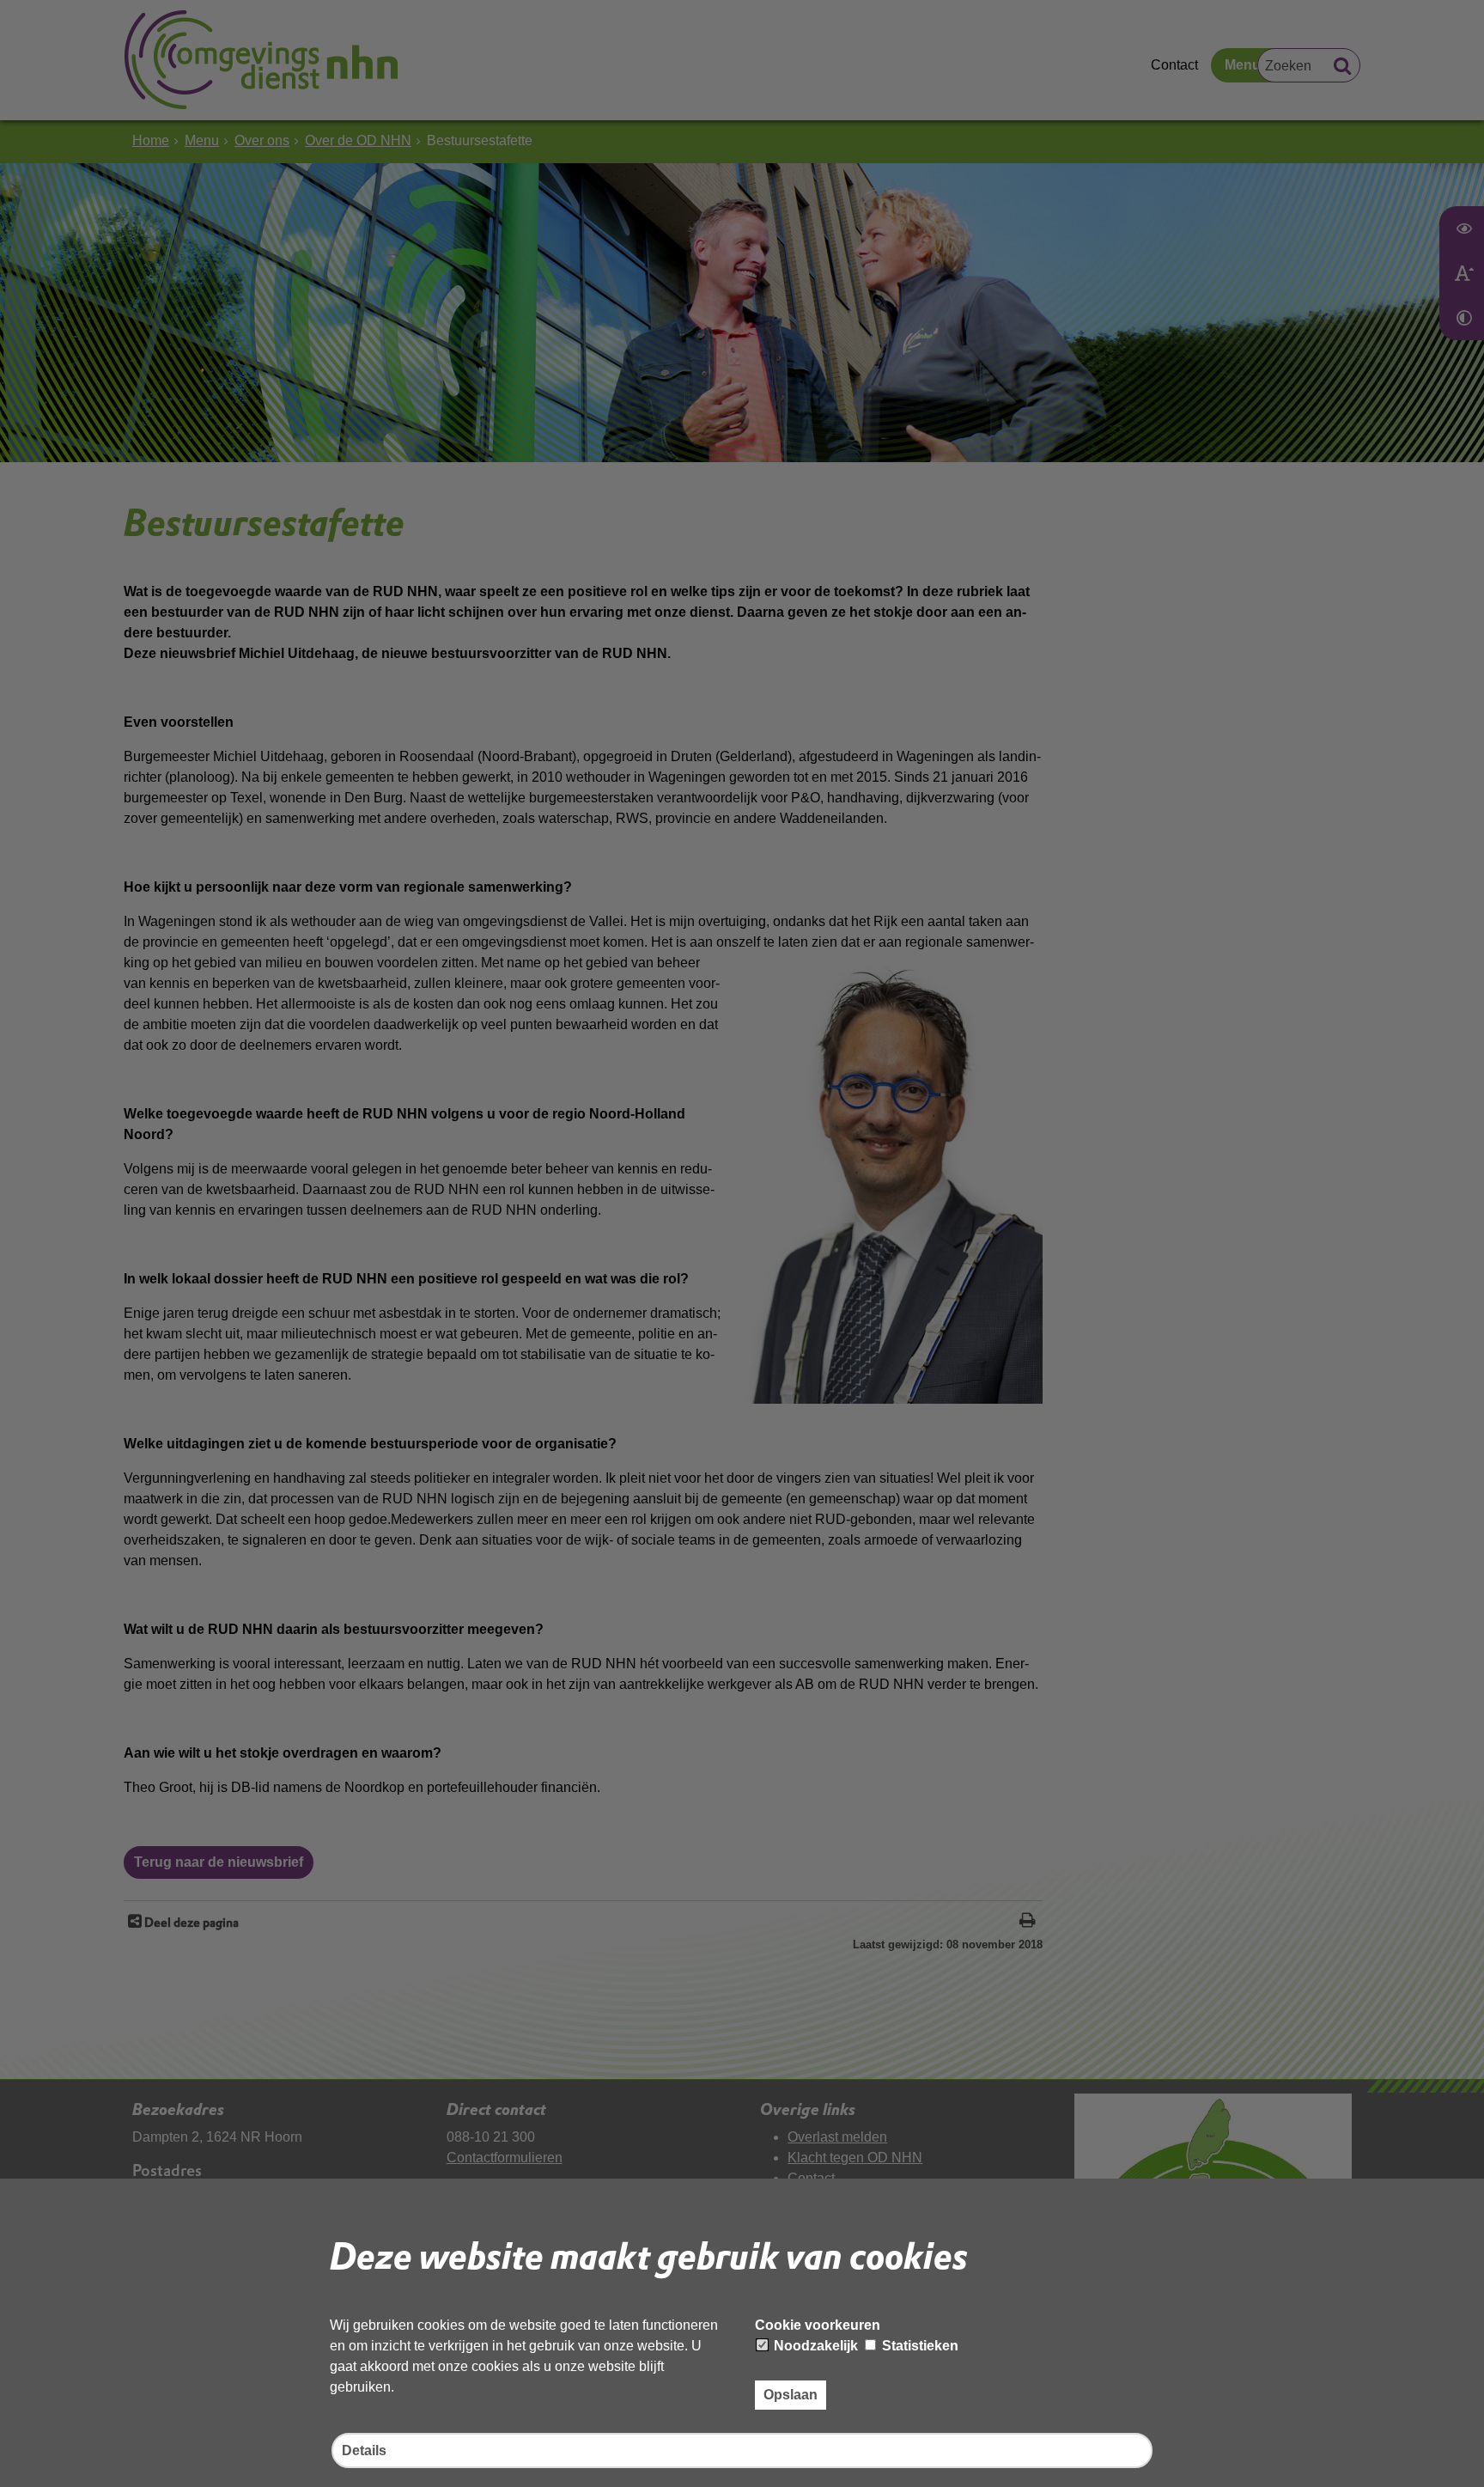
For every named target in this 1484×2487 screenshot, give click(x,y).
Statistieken (918, 2346)
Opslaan (791, 2395)
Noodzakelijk (814, 2346)
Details (364, 2450)
